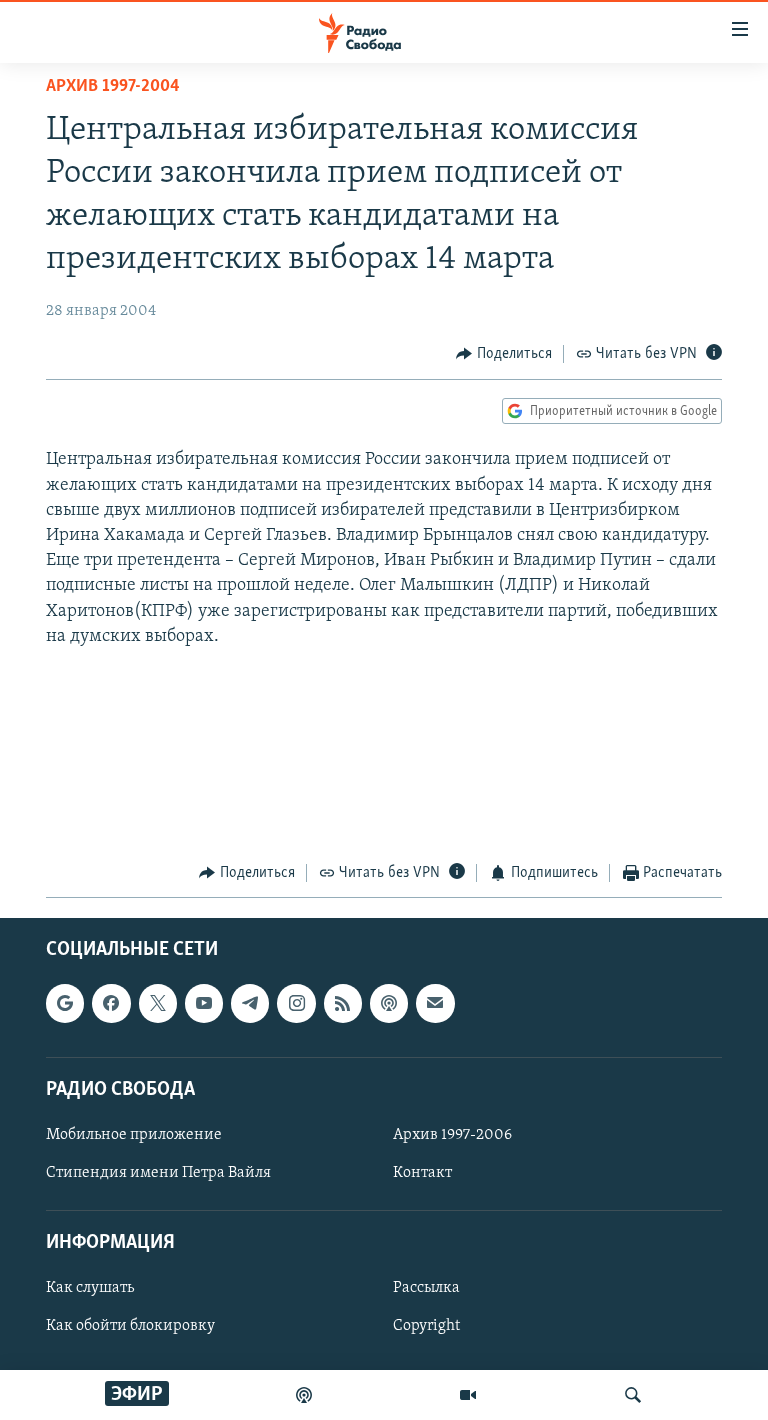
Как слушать (90, 1289)
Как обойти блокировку (130, 1327)
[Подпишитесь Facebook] (111, 1004)
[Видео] (468, 1395)
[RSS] (343, 1004)
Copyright (426, 1327)
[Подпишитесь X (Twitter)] (158, 1004)
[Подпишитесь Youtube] (204, 1004)
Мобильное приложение (134, 1135)
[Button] (504, 354)
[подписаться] (435, 1004)
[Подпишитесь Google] (65, 1004)
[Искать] (633, 1395)
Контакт (422, 1173)
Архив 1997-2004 (113, 87)
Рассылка (426, 1289)
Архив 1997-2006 (452, 1135)
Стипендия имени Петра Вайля (158, 1173)
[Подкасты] (389, 1004)
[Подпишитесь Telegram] (250, 1004)
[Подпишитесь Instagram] (296, 1004)
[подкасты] (304, 1395)
